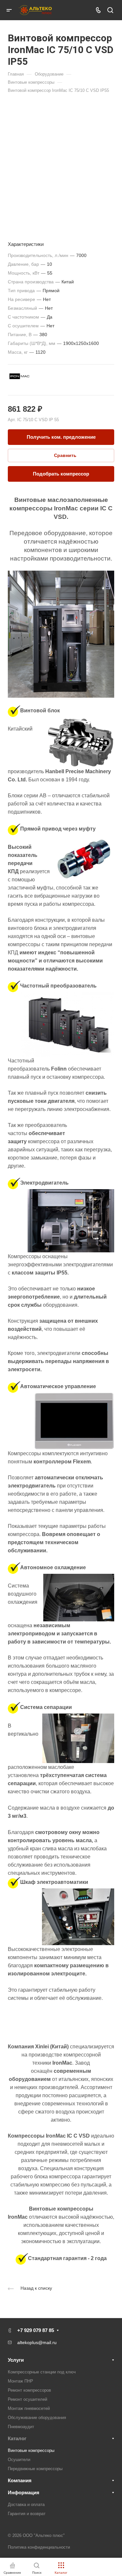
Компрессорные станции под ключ (42, 2372)
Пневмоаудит (21, 2427)
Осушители (19, 2460)
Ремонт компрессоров (29, 2390)
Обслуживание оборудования (37, 2418)
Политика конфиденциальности (39, 2547)
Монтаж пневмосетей (29, 2408)
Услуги (16, 2360)
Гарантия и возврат (27, 2514)
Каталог (17, 2438)
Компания (20, 2480)
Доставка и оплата (26, 2505)
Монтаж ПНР (20, 2381)
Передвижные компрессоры (35, 2469)
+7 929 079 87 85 (36, 2330)
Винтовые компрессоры (31, 2450)
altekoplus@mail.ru (37, 2342)
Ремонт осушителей (27, 2399)
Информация (24, 2492)
